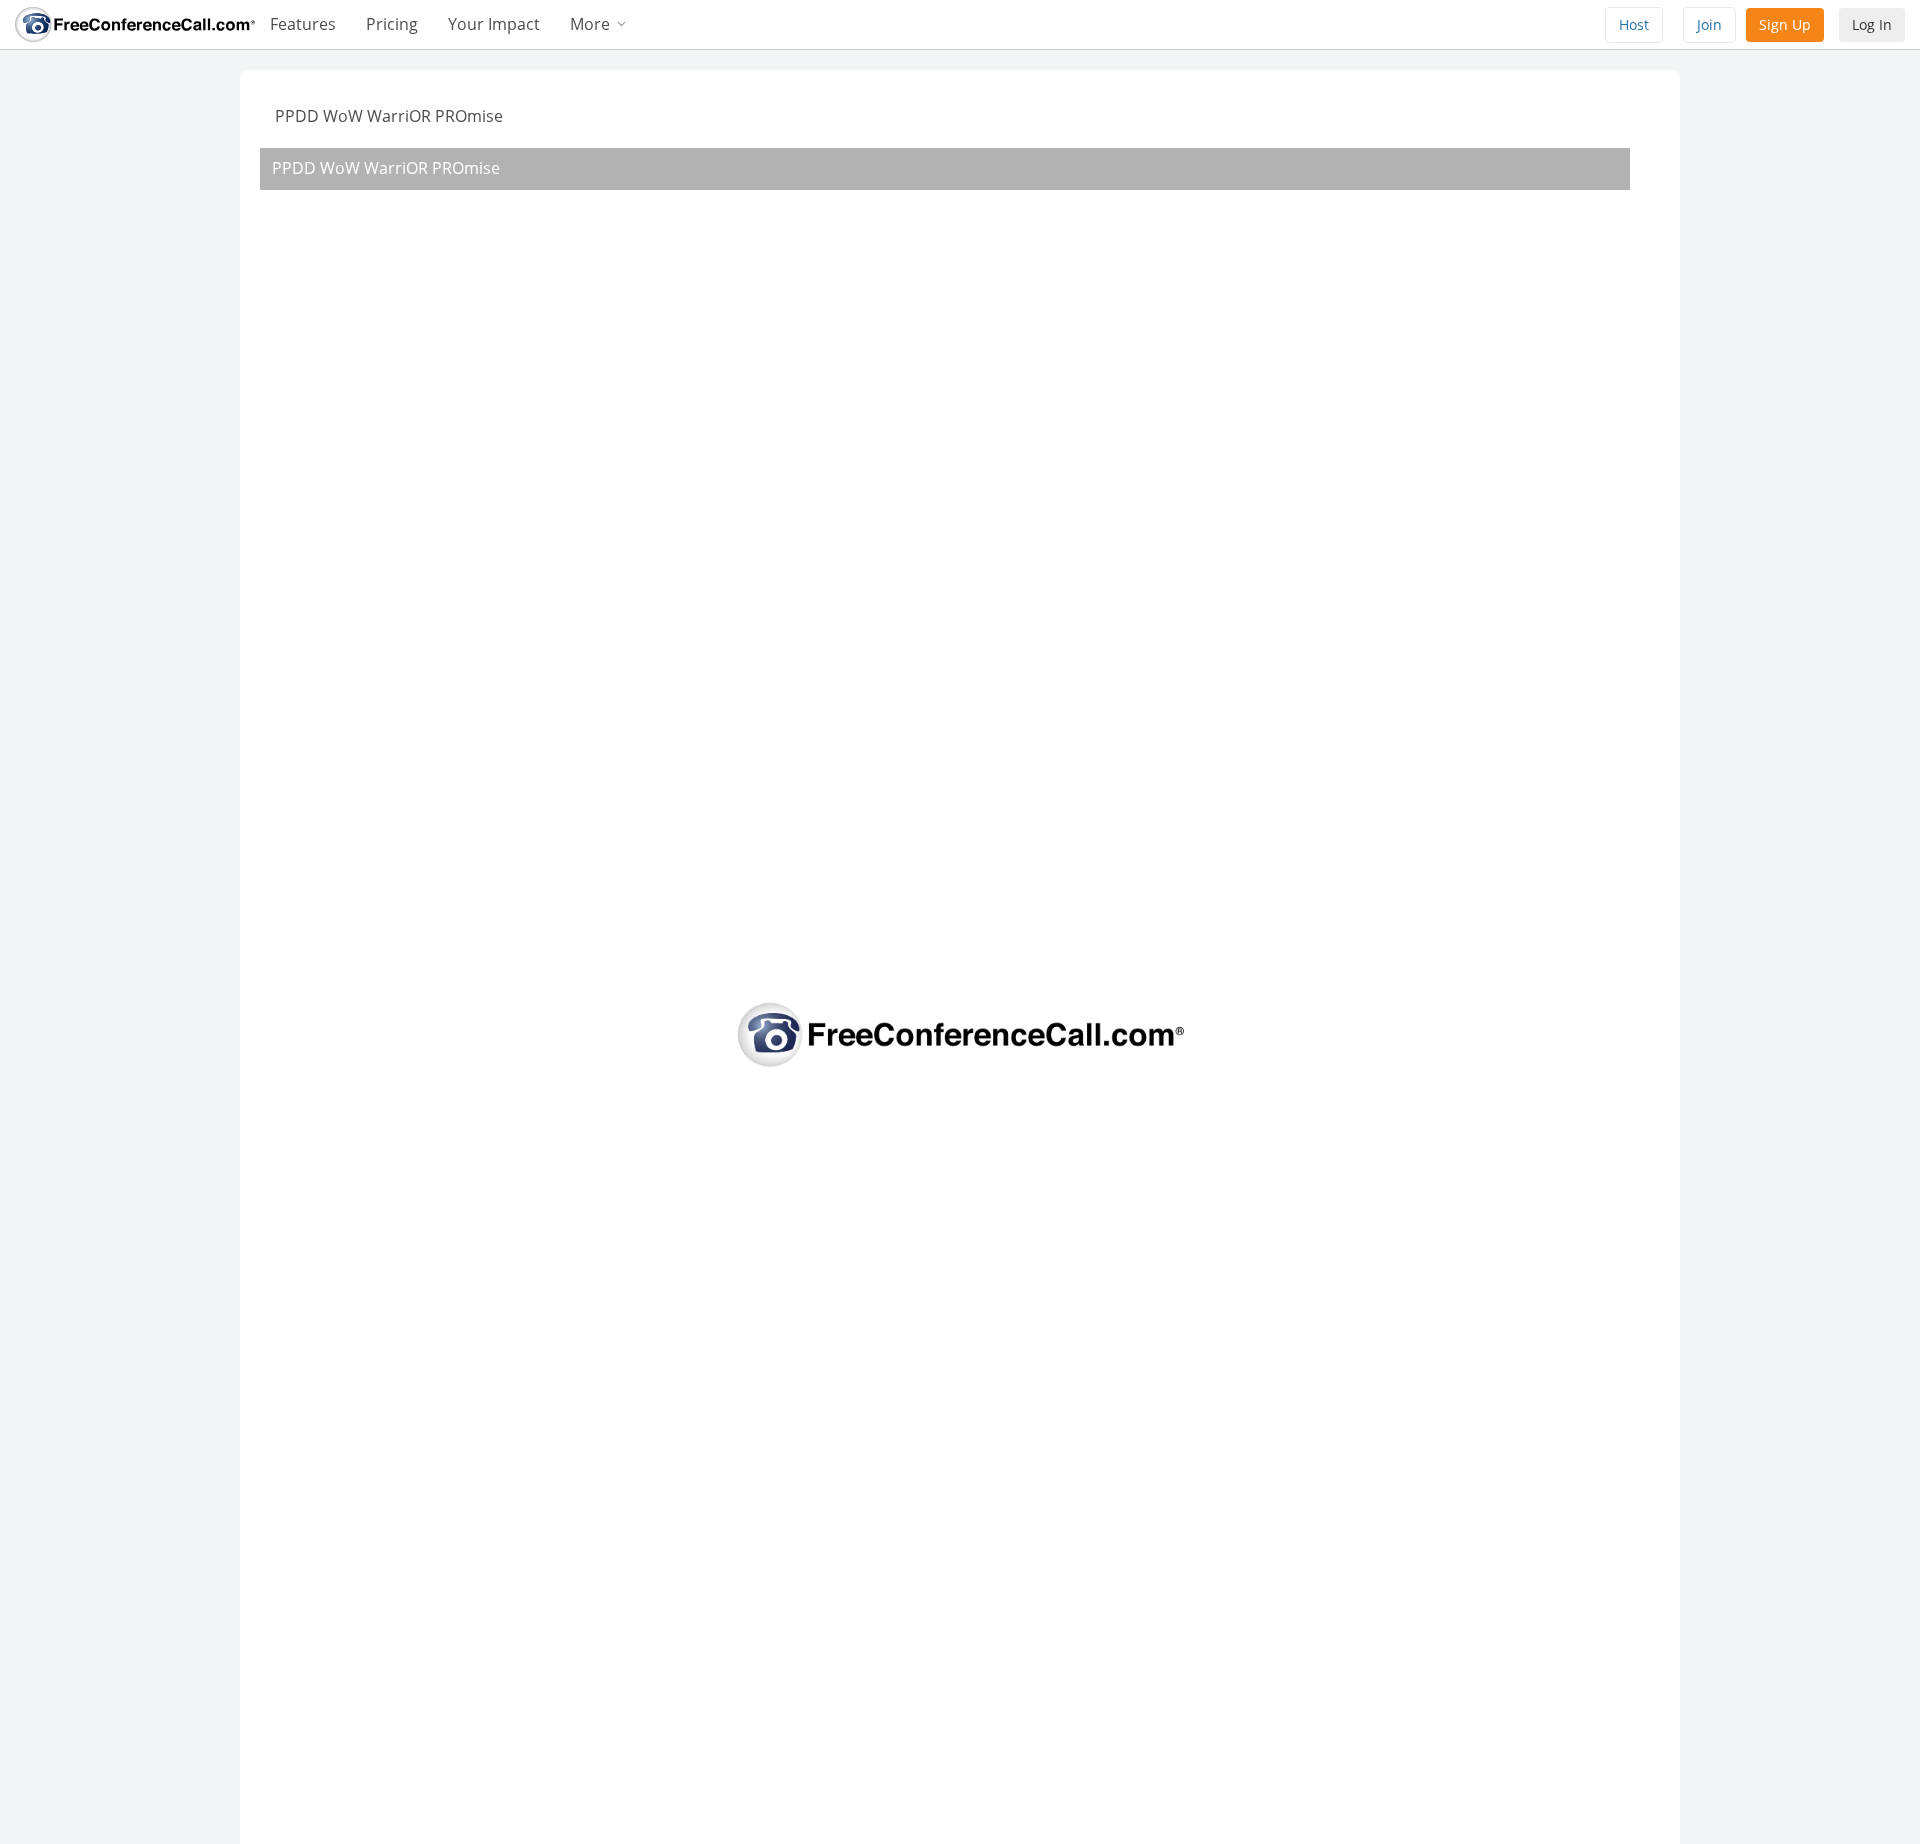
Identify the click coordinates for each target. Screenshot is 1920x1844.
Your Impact (494, 24)
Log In (1872, 24)
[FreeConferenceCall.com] (135, 23)
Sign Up (1785, 24)
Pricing (392, 24)
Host (1634, 24)
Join (1709, 24)
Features (303, 24)
